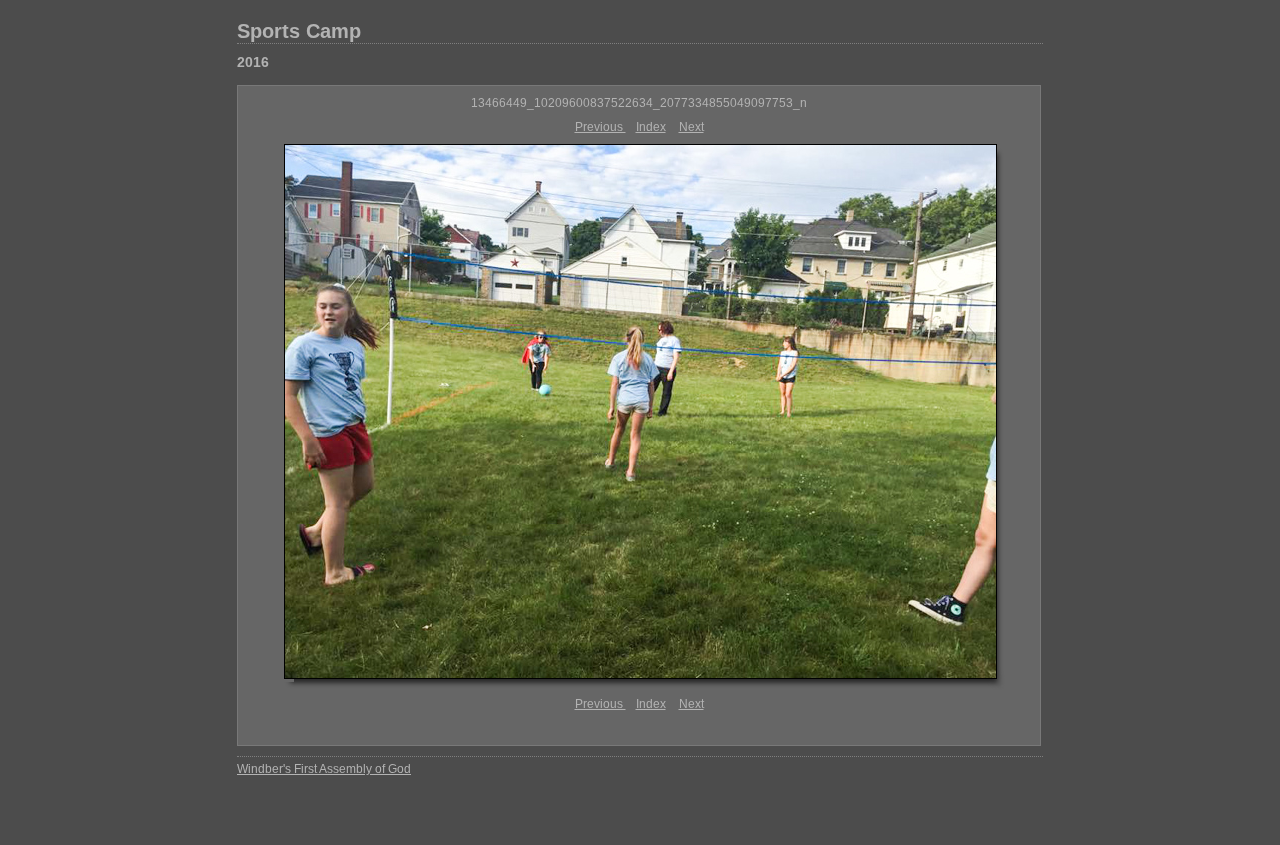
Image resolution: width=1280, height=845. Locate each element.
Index (651, 127)
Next (691, 127)
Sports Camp (299, 31)
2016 (253, 62)
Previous (600, 127)
